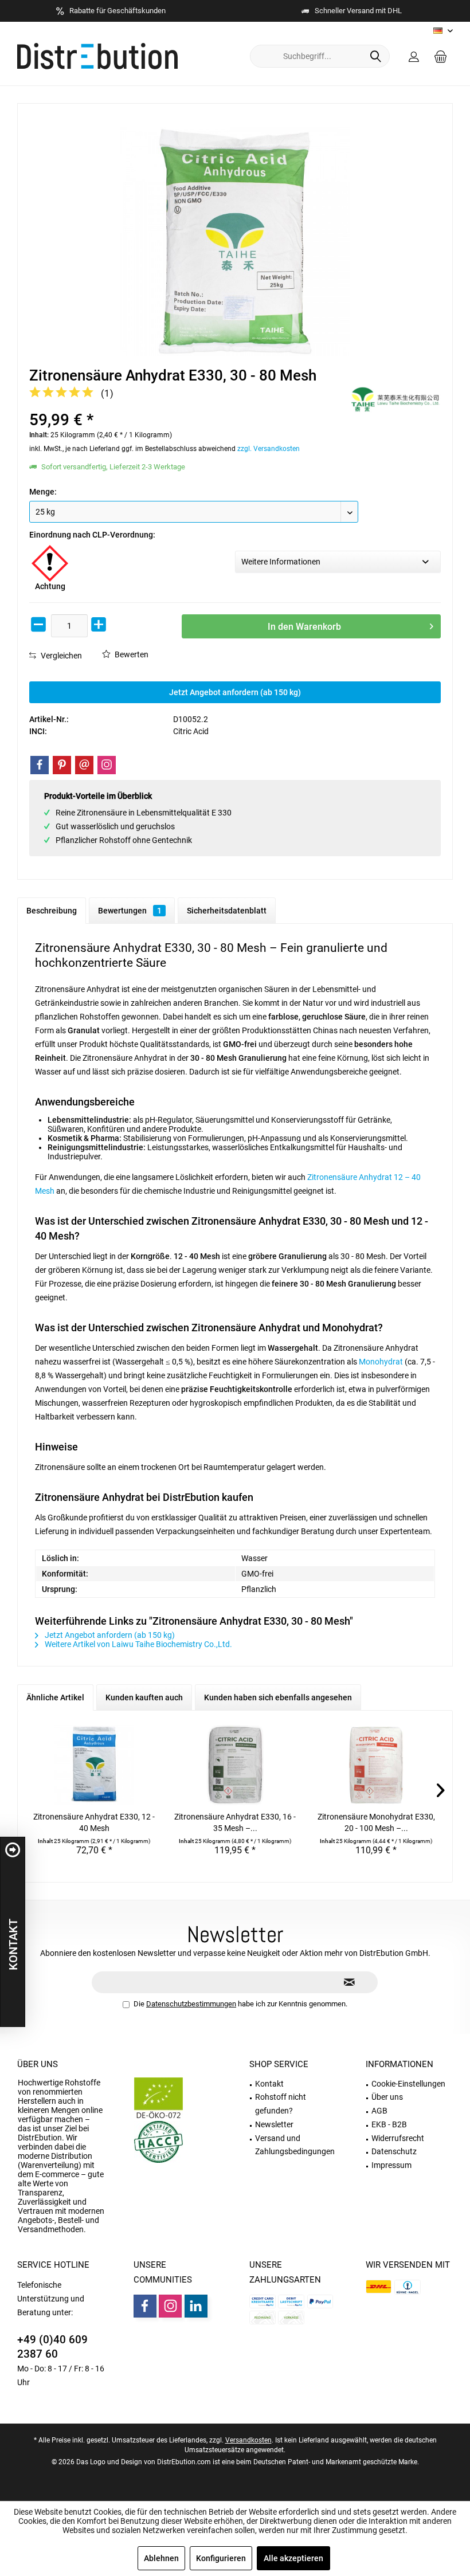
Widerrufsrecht (398, 2138)
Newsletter (274, 2124)
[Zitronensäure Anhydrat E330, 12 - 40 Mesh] (94, 1765)
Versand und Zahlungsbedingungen (295, 2145)
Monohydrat (381, 1362)
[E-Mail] (84, 765)
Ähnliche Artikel (55, 1697)
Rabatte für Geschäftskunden (117, 11)
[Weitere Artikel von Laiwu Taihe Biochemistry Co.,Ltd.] (395, 399)
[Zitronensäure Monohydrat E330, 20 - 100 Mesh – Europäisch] (376, 1765)
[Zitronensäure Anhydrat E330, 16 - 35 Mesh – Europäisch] (235, 1765)
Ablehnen (161, 2558)
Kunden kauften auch (144, 1697)
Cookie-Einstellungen (408, 2084)
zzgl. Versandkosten (269, 449)
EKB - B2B (389, 2124)
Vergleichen (60, 656)
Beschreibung (52, 911)
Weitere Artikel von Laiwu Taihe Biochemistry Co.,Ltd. (138, 1644)
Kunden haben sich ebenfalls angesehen (278, 1697)
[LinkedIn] (196, 2306)
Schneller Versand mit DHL (358, 11)
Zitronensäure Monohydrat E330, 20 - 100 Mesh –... (376, 1822)
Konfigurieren (221, 2558)
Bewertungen (130, 911)
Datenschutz (394, 2151)
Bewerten (131, 654)
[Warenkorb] (441, 56)
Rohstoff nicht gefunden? (281, 2104)
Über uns (38, 2064)
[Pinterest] (62, 765)
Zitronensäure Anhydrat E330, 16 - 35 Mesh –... (235, 1822)
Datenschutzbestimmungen (191, 2004)
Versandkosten (248, 2440)
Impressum (391, 2165)
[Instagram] (107, 765)
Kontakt (269, 2084)
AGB (379, 2111)
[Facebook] (40, 765)
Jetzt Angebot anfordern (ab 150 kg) (235, 692)
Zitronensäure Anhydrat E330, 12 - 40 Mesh (94, 1822)
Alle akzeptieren (293, 2558)
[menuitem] (441, 56)
